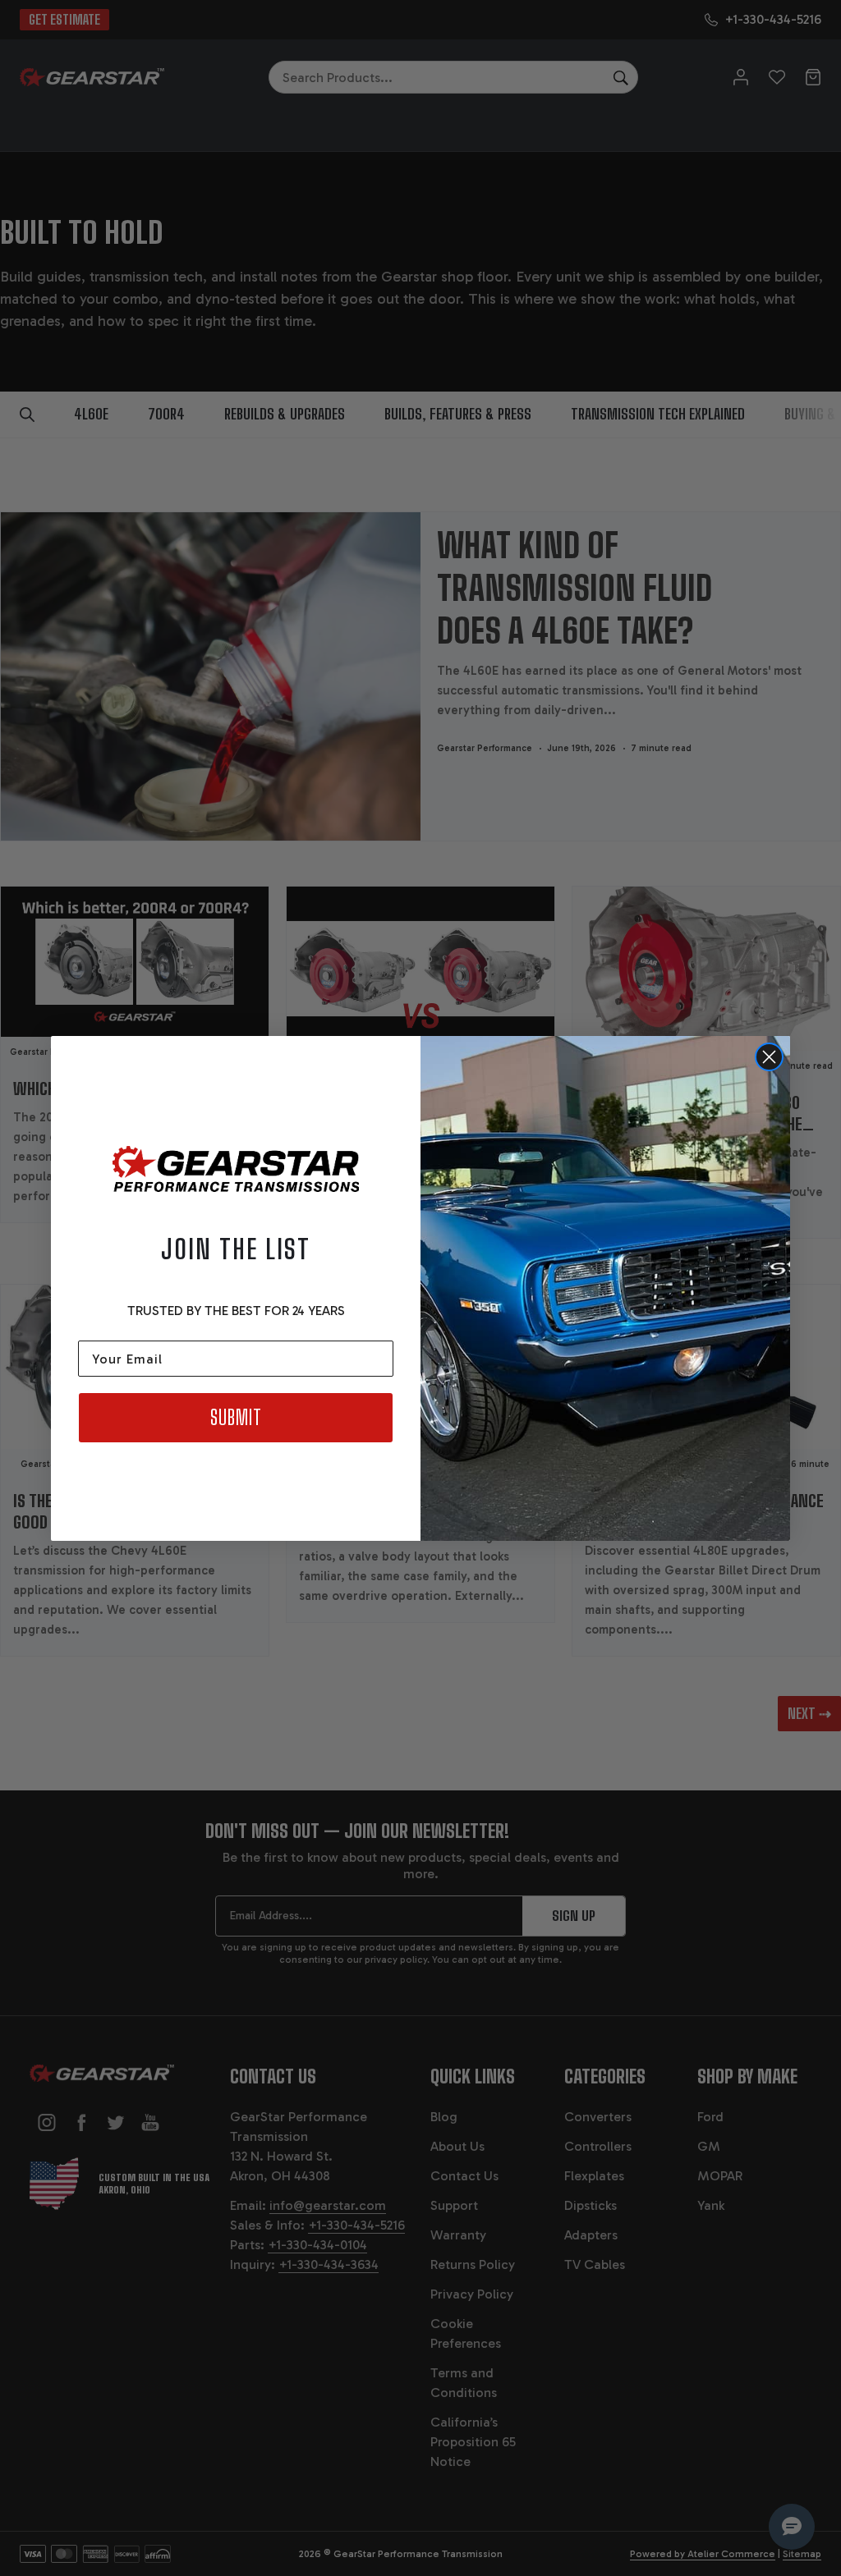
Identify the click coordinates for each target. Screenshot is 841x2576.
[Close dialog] (769, 1057)
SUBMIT (236, 1417)
